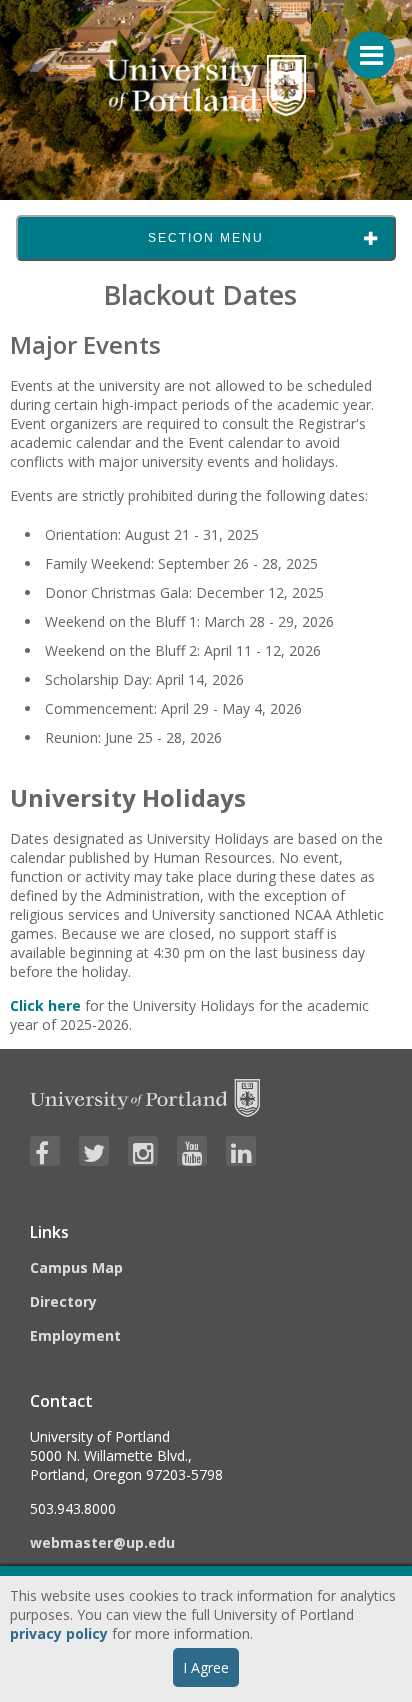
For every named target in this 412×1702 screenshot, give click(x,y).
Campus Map (76, 1267)
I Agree (206, 1667)
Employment (75, 1335)
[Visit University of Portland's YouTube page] (192, 1151)
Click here (45, 1005)
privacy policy (59, 1633)
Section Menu (206, 238)
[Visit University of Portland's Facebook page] (45, 1151)
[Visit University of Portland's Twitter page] (94, 1151)
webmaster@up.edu (102, 1542)
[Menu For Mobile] (362, 45)
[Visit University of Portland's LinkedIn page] (241, 1151)
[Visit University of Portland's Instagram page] (143, 1151)
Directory (63, 1301)
